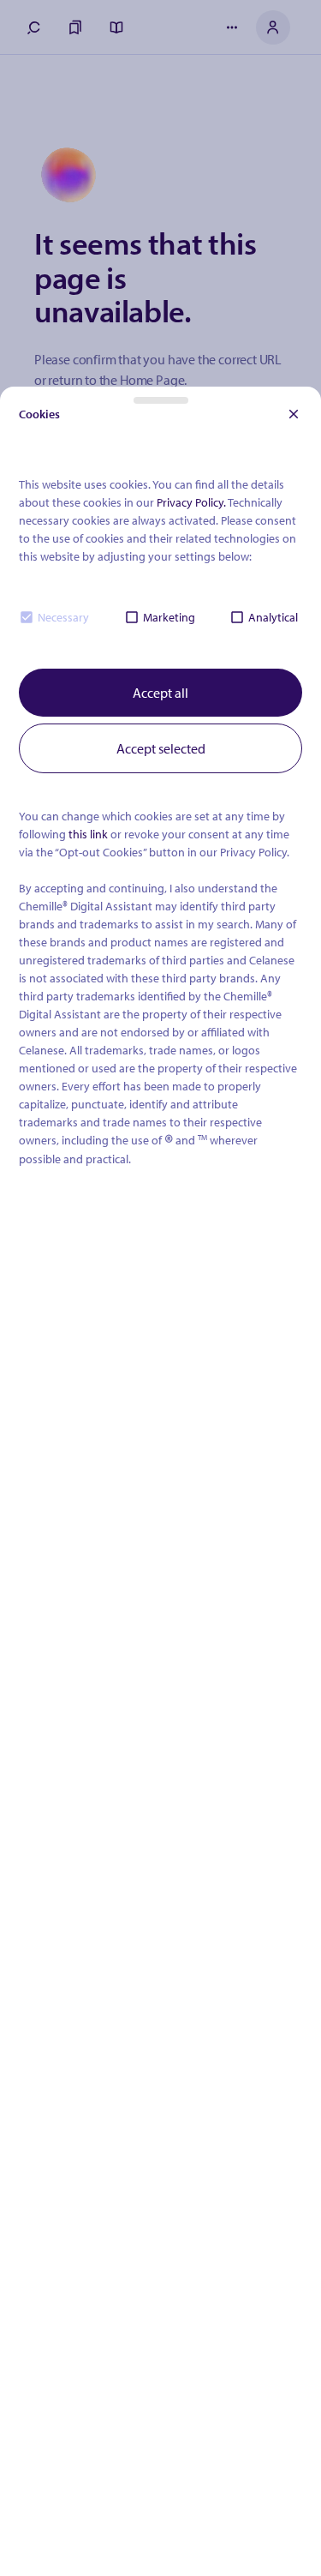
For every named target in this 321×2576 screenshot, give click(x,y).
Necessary (63, 617)
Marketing (169, 617)
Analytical (273, 617)
